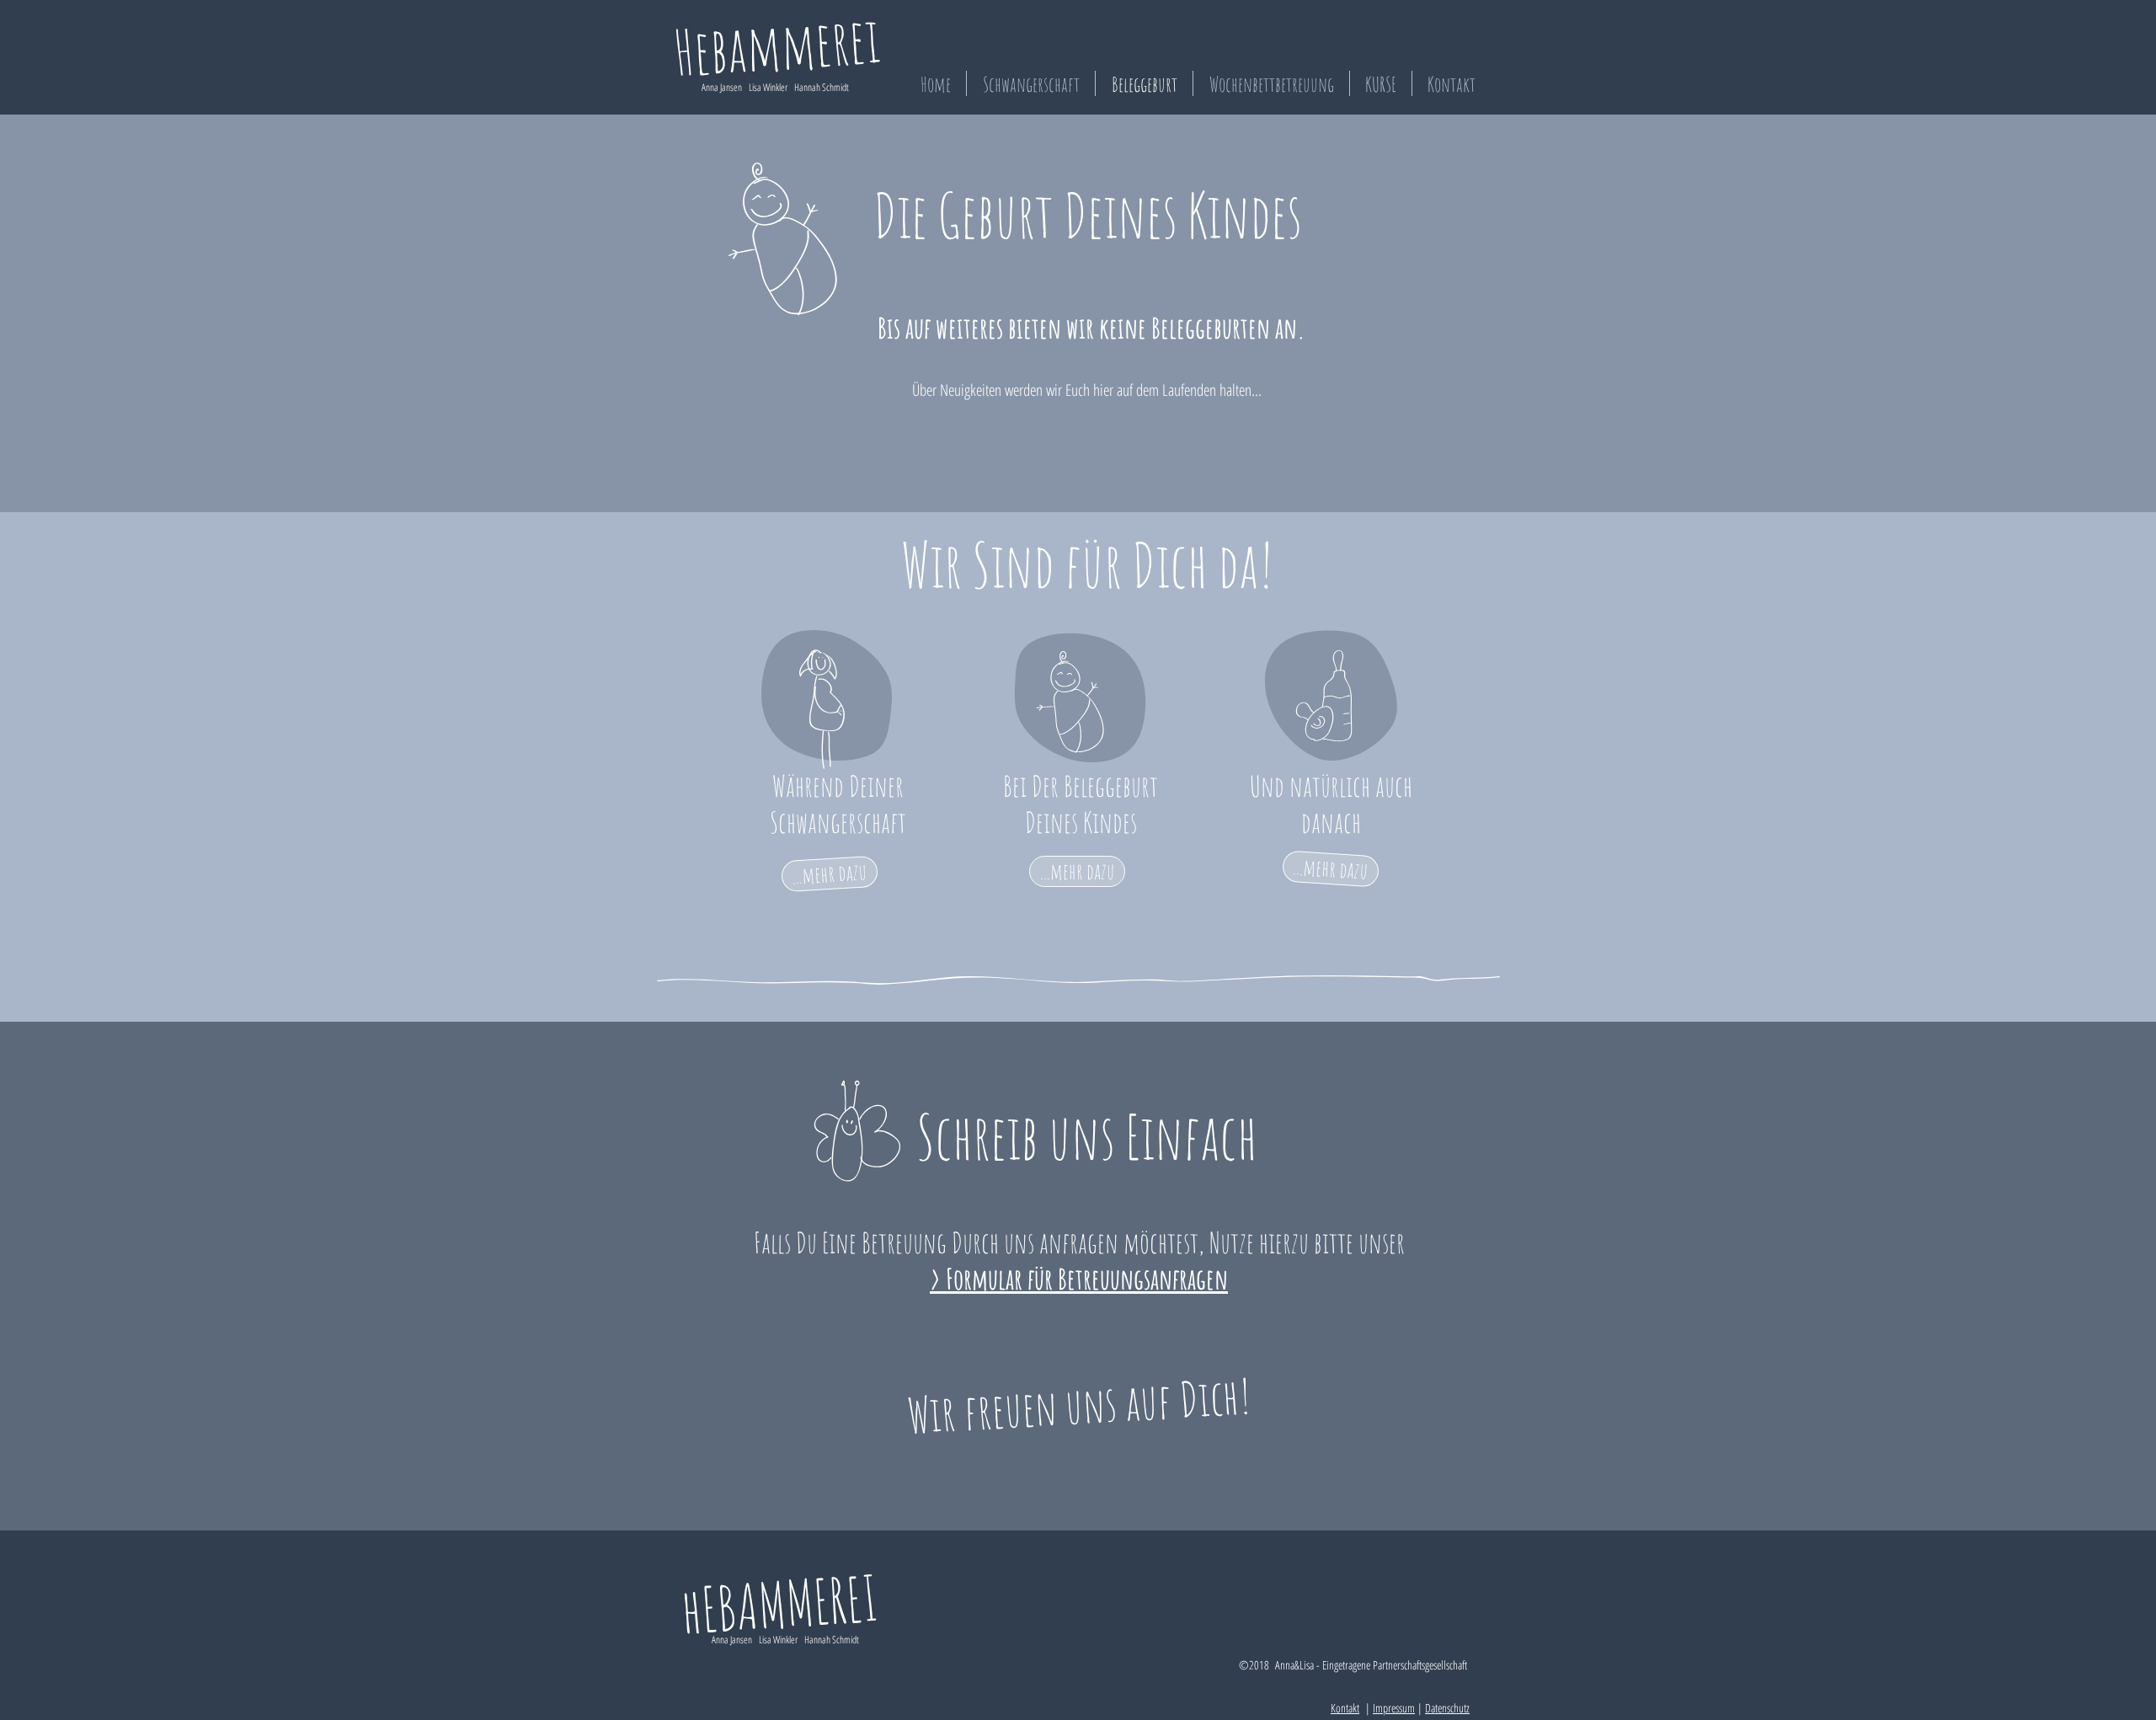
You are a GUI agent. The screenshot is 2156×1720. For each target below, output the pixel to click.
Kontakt (1345, 1708)
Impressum (1394, 1708)
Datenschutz (1447, 1708)
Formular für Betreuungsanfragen (1087, 1278)
